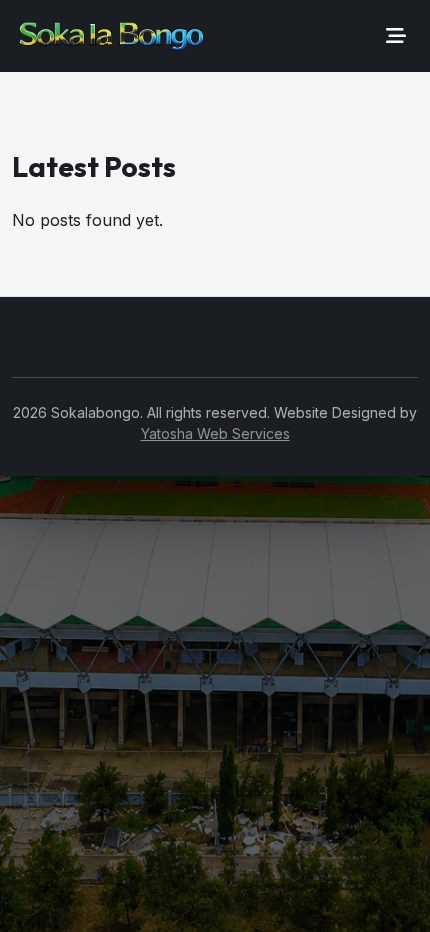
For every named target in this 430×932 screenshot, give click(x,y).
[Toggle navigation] (396, 36)
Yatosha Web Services (215, 433)
